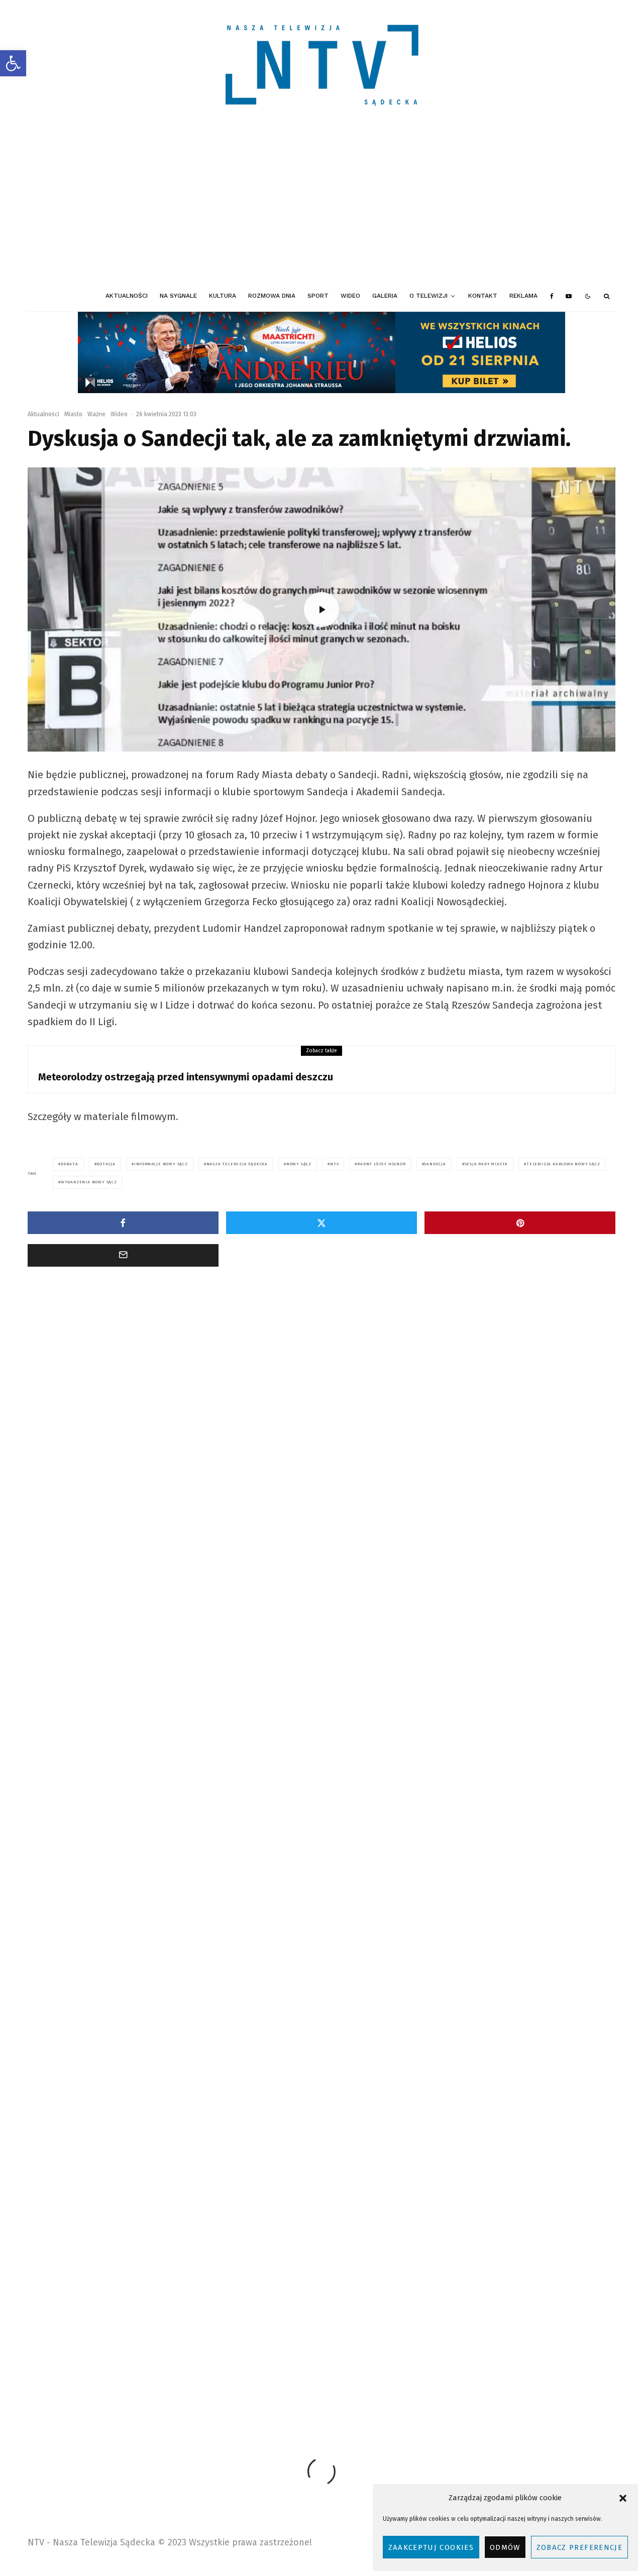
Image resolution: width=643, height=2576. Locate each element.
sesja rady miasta (487, 1164)
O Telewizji (428, 296)
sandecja (435, 1164)
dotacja (106, 1164)
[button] (13, 63)
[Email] (123, 1255)
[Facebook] (552, 296)
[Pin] (520, 1223)
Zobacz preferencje (579, 2547)
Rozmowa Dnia (272, 296)
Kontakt (483, 296)
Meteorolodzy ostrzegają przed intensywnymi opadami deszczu (186, 1077)
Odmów (505, 2547)
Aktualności (127, 296)
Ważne (96, 414)
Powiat (133, 1432)
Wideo (350, 296)
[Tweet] (321, 1223)
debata (70, 1164)
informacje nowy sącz (161, 1164)
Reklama (523, 296)
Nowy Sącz (299, 1164)
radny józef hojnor (381, 1164)
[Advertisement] (321, 206)
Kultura (223, 296)
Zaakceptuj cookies (431, 2547)
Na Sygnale (178, 296)
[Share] (123, 1223)
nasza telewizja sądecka (237, 1164)
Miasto (73, 414)
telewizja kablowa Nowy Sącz (563, 1164)
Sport (318, 296)
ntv (334, 1164)
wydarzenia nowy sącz (89, 1182)
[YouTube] (569, 296)
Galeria (385, 296)
